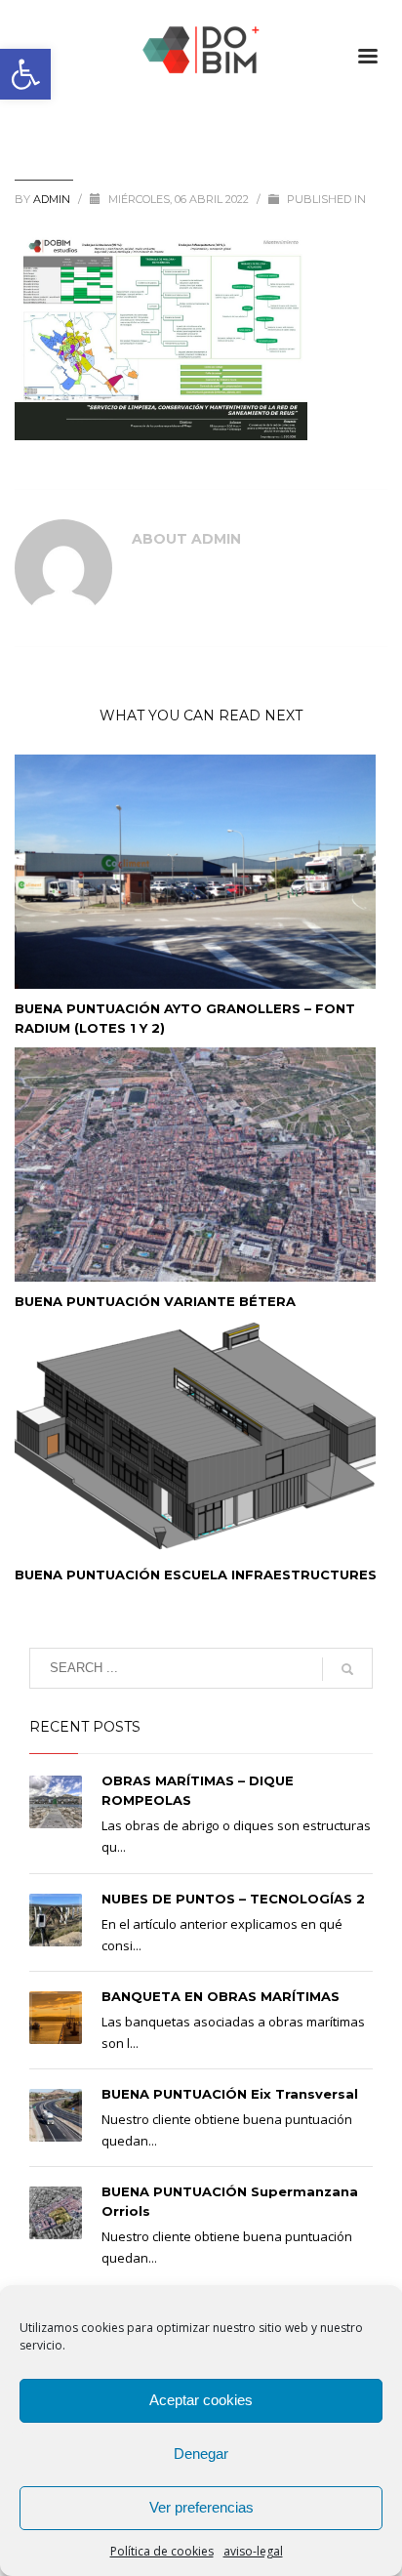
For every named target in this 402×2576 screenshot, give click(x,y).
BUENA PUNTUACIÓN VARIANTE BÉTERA (155, 1301)
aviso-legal (253, 2551)
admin (53, 199)
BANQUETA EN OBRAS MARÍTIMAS (221, 1996)
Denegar (201, 2453)
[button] (25, 74)
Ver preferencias (201, 2507)
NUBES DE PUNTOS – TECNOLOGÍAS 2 (233, 1899)
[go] (347, 1669)
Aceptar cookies (201, 2400)
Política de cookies (162, 2551)
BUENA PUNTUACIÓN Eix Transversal (230, 2094)
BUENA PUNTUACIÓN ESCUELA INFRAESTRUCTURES (196, 1574)
